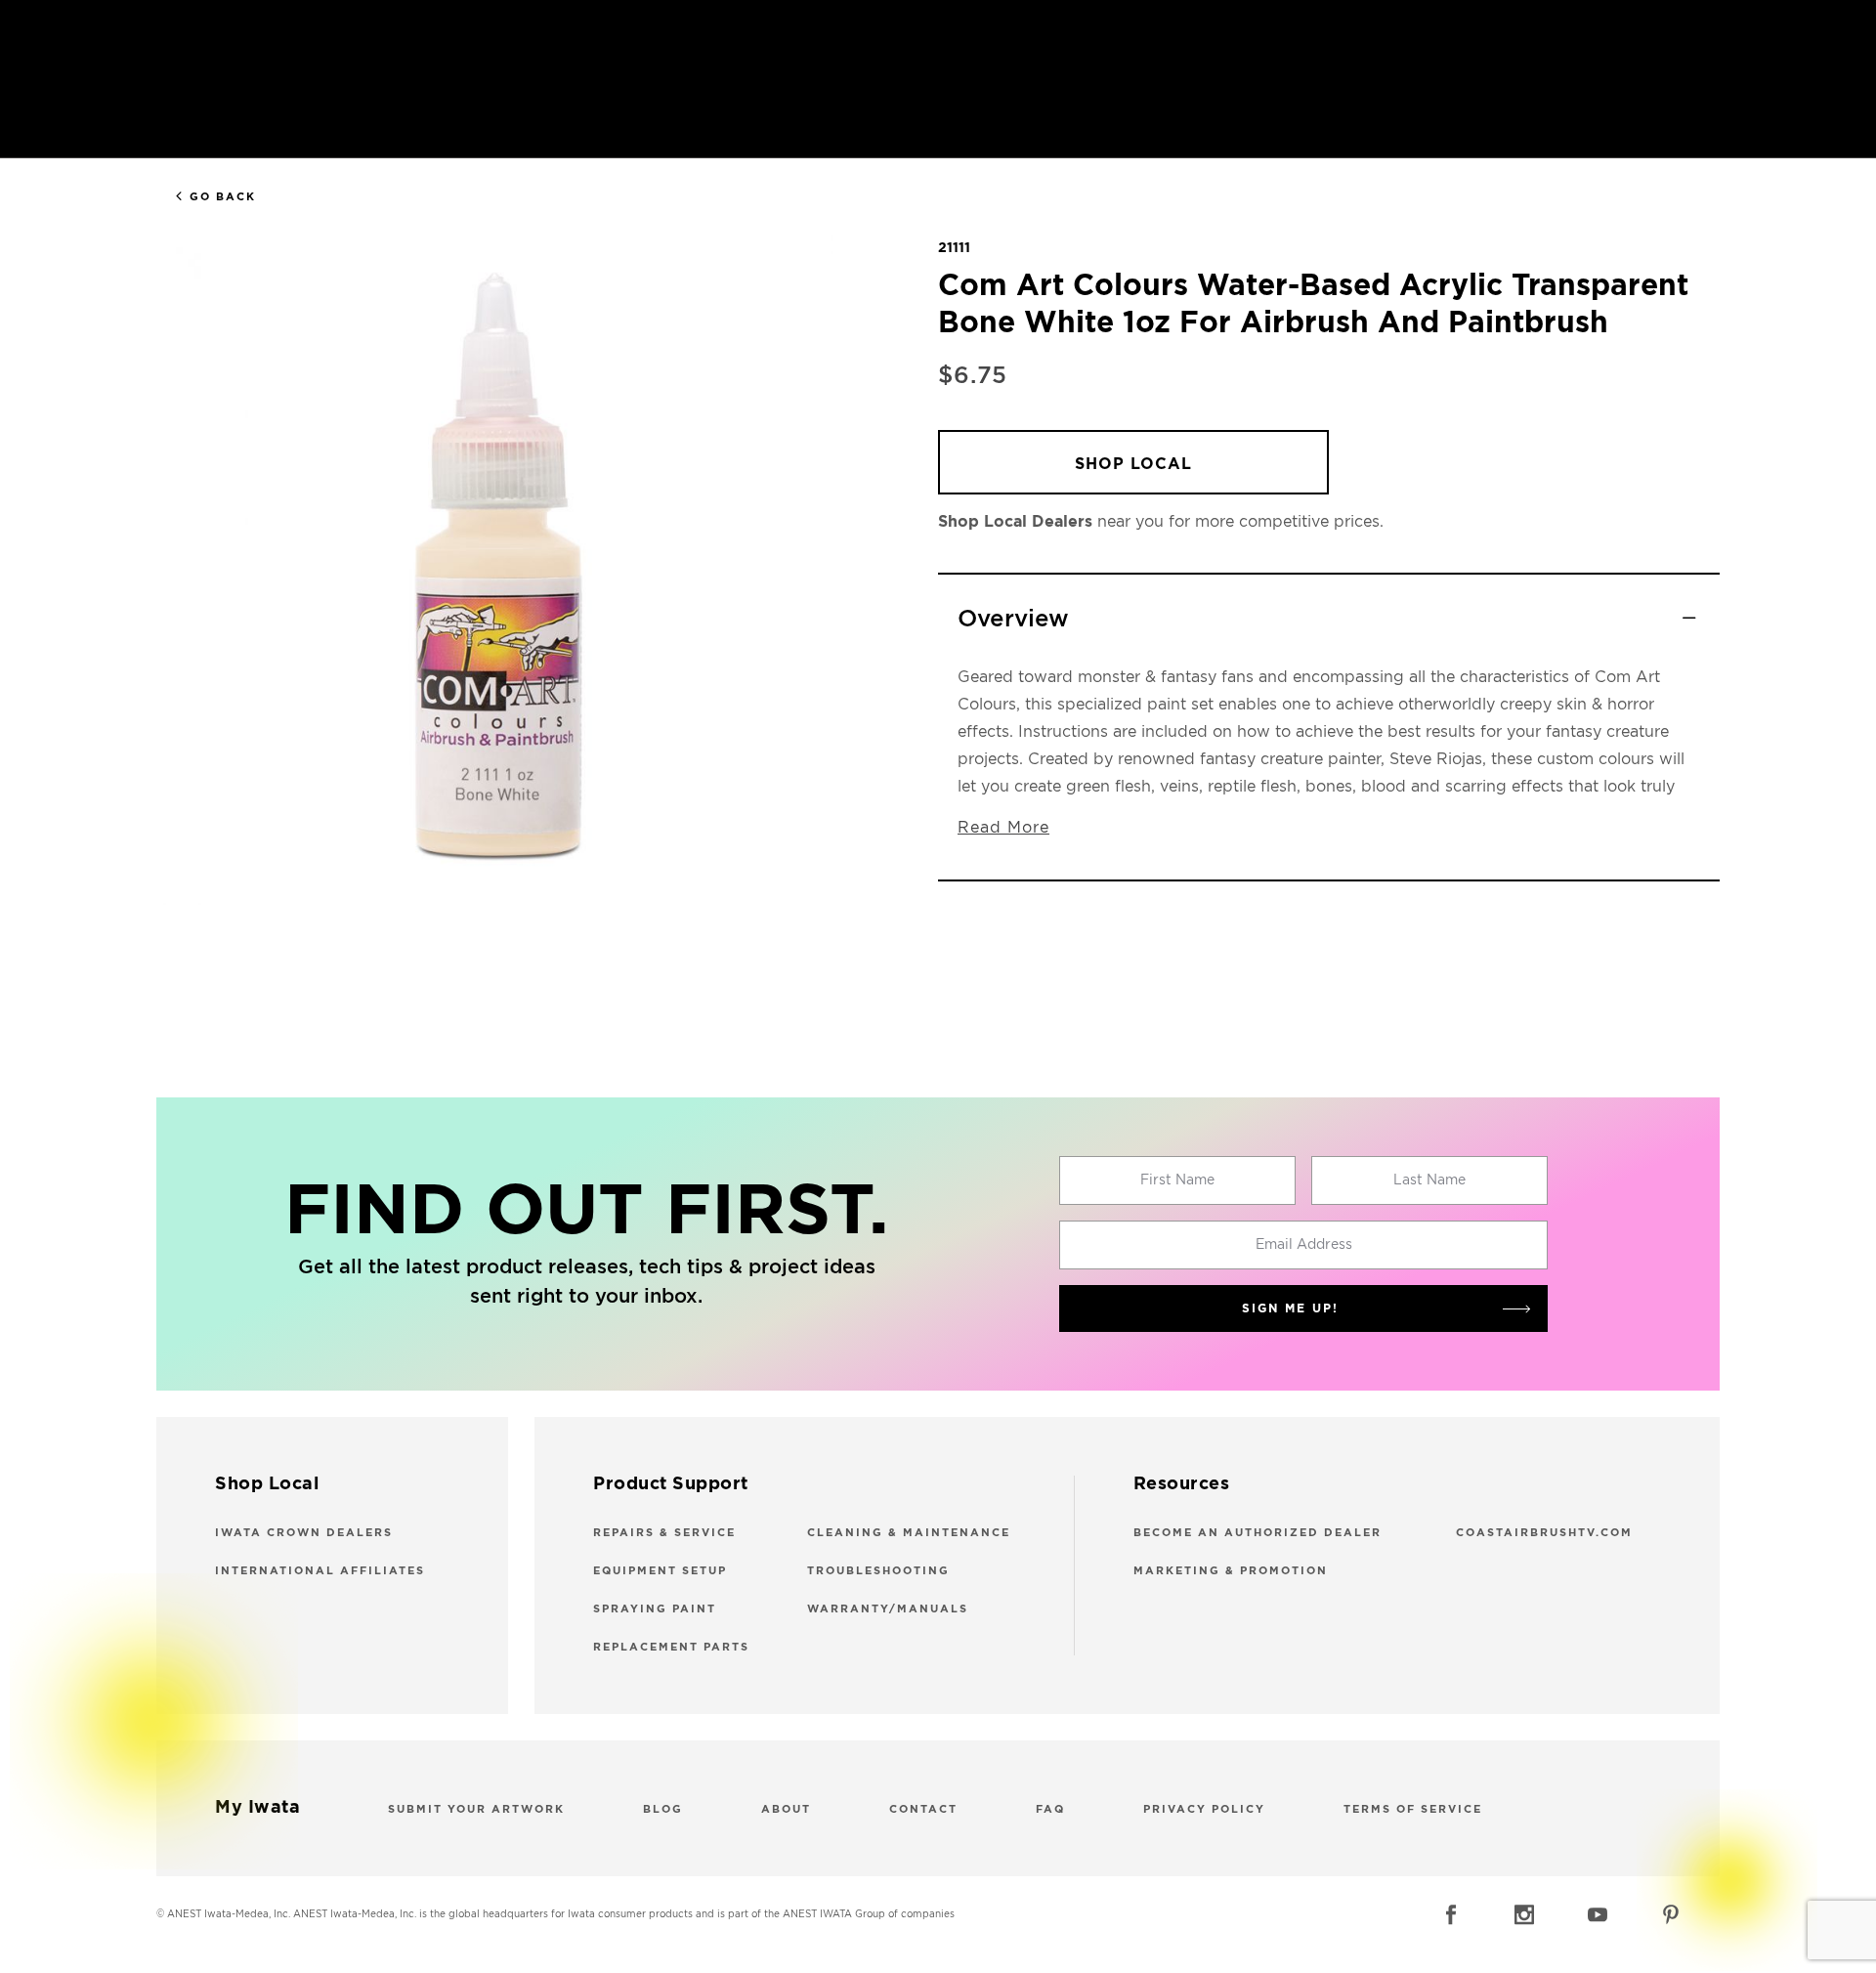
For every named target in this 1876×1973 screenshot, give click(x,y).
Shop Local (1133, 464)
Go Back (223, 197)
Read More (1003, 828)
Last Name (1429, 1180)
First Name (1177, 1180)
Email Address (1304, 1245)
